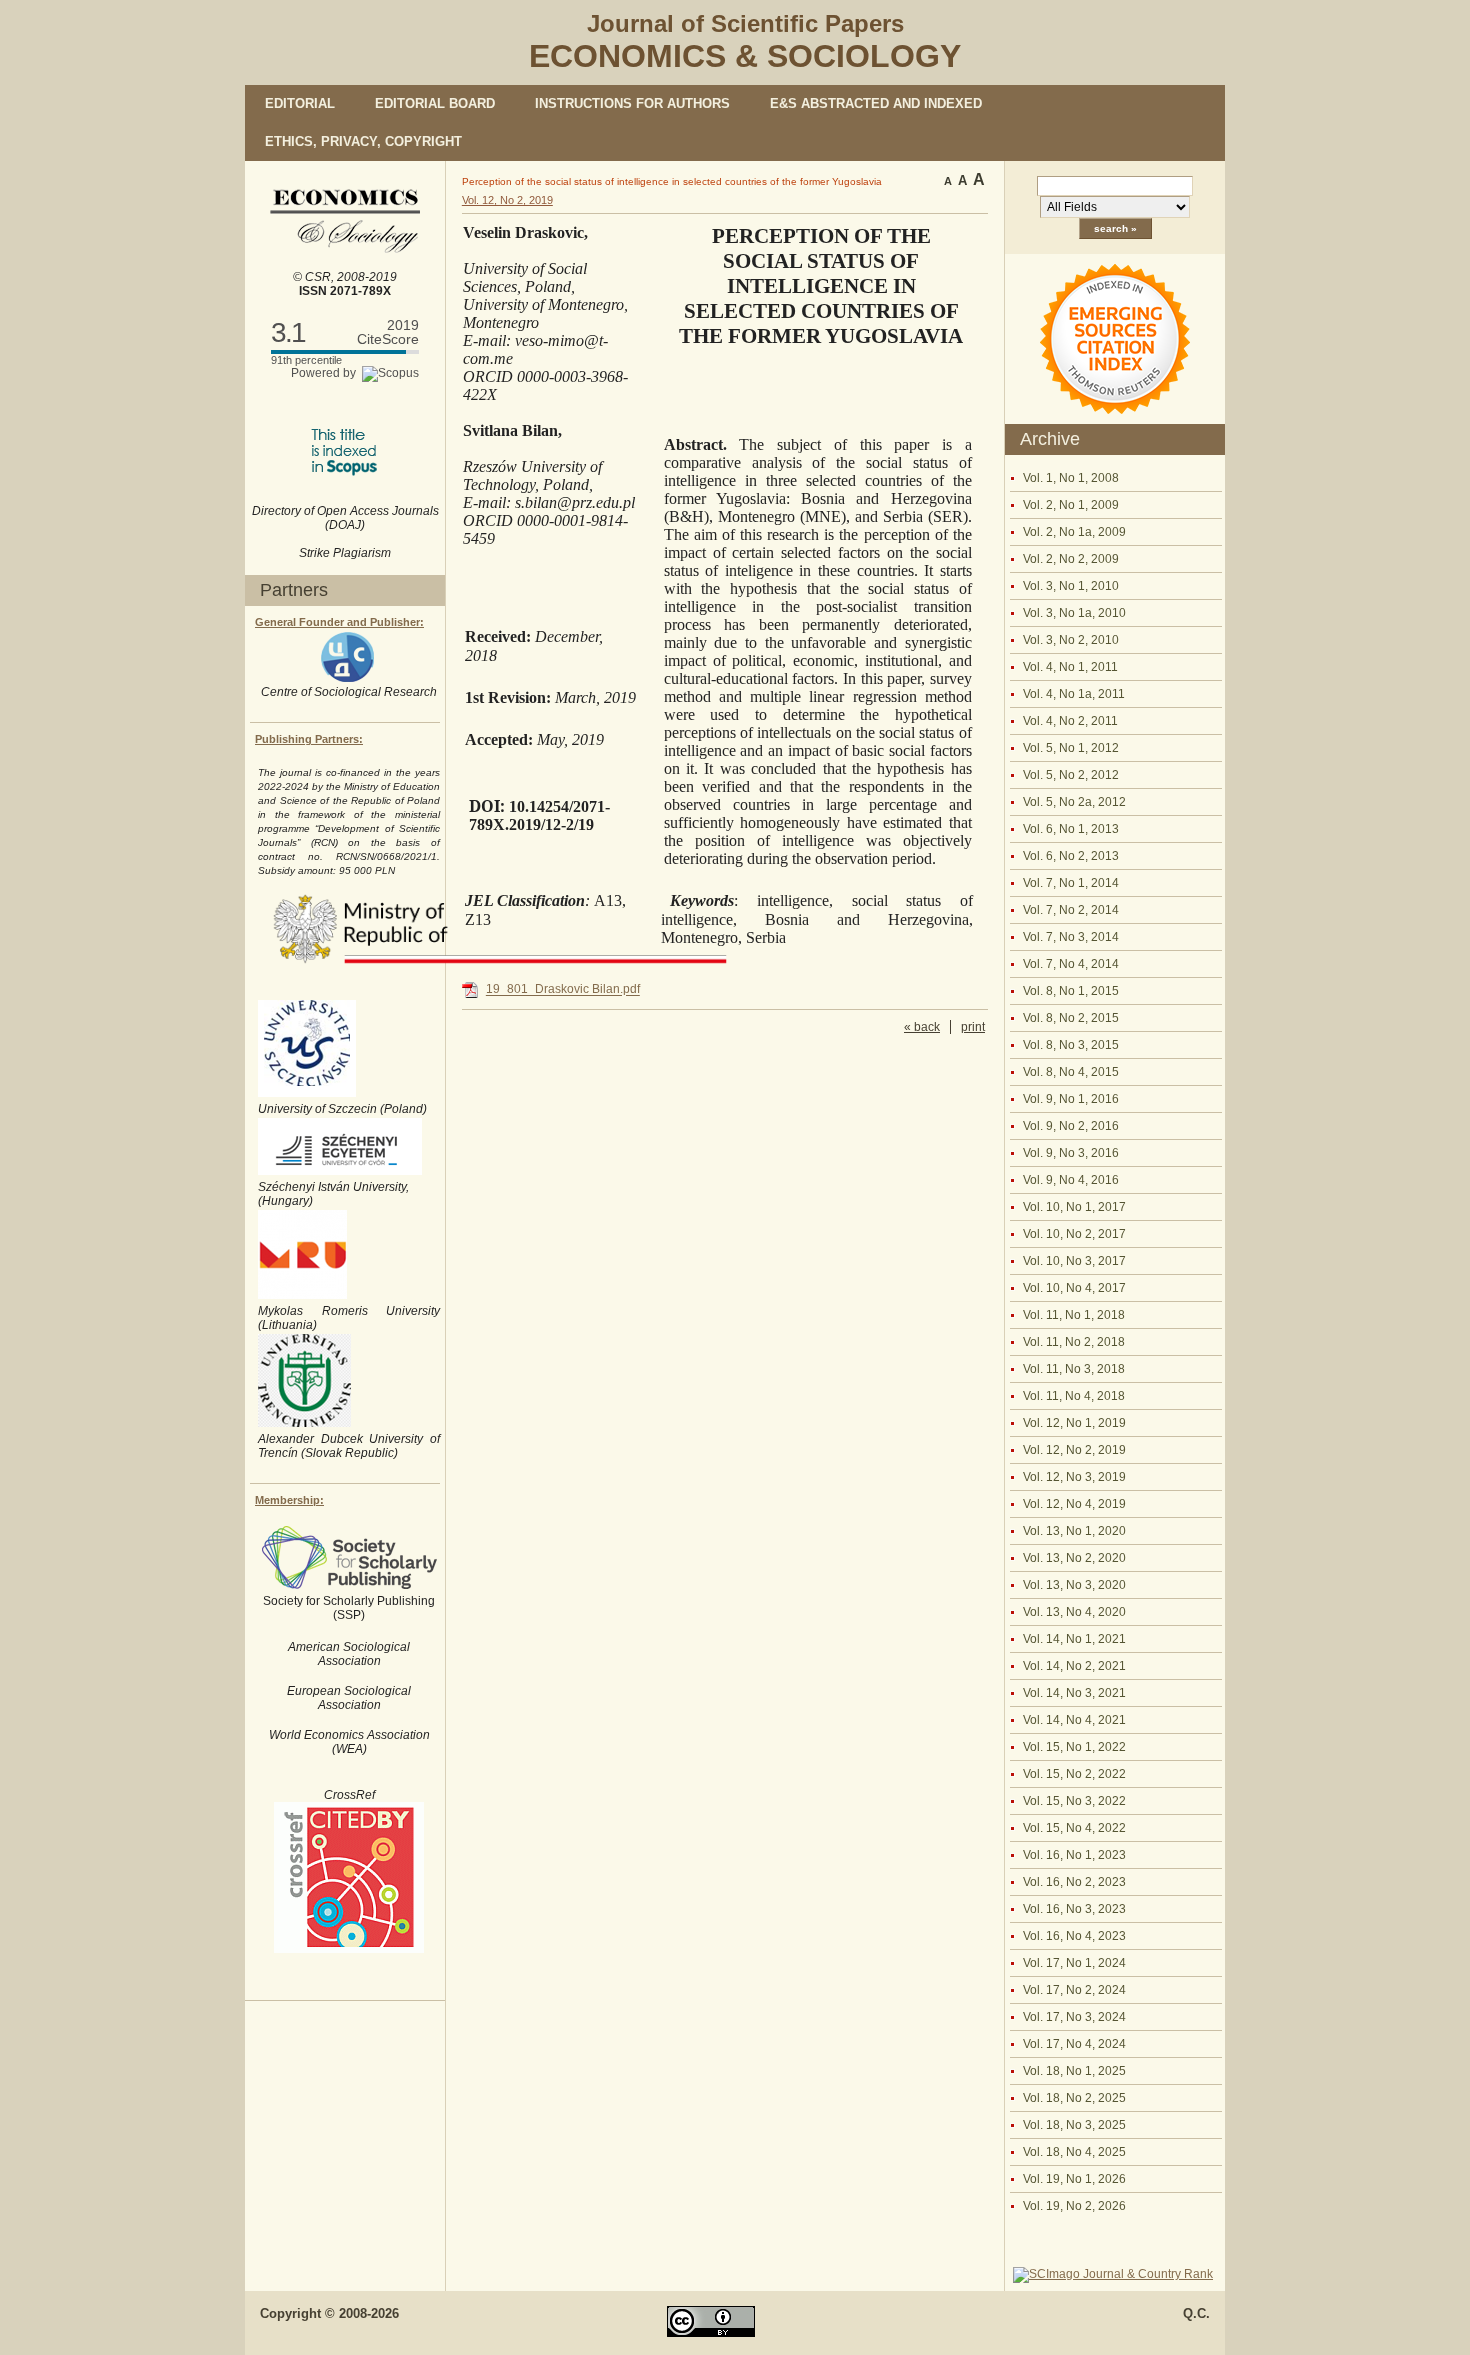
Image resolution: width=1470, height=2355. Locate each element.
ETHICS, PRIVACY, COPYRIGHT (363, 141)
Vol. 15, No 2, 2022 (1074, 1774)
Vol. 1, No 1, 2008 (1071, 478)
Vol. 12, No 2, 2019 (1074, 1450)
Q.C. (1196, 2313)
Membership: (289, 1500)
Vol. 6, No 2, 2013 (1071, 856)
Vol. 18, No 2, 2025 (1074, 2098)
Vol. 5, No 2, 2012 (1071, 775)
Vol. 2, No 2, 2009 (1071, 559)
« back (922, 1027)
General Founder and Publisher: (339, 622)
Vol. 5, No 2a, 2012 (1074, 802)
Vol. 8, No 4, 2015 (1071, 1072)
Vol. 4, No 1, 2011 (1070, 667)
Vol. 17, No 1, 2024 (1074, 1963)
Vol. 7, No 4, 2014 (1071, 964)
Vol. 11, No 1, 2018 (1074, 1315)
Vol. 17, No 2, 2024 (1074, 1990)
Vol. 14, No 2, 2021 (1074, 1666)
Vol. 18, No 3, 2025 (1074, 2125)
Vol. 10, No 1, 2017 (1074, 1207)
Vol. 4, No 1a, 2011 (1074, 694)
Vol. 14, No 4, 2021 (1074, 1720)
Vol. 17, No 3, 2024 (1074, 2017)
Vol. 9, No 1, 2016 (1071, 1099)
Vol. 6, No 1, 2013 (1071, 829)
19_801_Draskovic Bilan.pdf (563, 990)
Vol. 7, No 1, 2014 (1071, 883)
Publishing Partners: (309, 739)
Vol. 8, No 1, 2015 (1071, 991)
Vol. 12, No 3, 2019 (1074, 1477)
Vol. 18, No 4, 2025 (1074, 2152)
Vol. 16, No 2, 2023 (1074, 1882)
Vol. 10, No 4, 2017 (1074, 1288)
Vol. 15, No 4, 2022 (1074, 1828)
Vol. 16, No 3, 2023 (1074, 1909)
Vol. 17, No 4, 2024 (1074, 2044)
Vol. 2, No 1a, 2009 (1074, 532)
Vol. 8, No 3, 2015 (1071, 1045)
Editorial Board (435, 103)
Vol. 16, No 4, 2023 (1074, 1936)
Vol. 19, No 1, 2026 (1074, 2179)
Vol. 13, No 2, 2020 (1074, 1558)
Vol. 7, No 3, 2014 (1071, 937)
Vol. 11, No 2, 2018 (1074, 1342)
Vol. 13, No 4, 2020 (1074, 1612)
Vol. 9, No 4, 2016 (1071, 1180)
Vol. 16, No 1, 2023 (1074, 1855)
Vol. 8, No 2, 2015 (1071, 1018)
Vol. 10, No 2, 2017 (1074, 1234)
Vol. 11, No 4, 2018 (1074, 1396)
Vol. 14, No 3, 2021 (1074, 1693)
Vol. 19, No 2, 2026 (1074, 2206)
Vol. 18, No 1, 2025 (1074, 2071)
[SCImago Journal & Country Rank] (1113, 2274)
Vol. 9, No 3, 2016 (1071, 1153)
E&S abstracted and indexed (876, 103)
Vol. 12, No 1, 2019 (1074, 1423)
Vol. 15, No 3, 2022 (1074, 1801)
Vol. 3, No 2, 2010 (1071, 640)
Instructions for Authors (632, 103)
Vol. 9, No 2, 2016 (1071, 1126)
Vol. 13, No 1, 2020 (1074, 1531)
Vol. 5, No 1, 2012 (1071, 748)
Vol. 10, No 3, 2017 (1074, 1261)
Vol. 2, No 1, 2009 (1071, 505)
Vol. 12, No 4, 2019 (1074, 1504)
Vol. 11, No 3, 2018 (1074, 1369)
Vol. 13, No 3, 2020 (1074, 1585)
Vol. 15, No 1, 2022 (1074, 1747)
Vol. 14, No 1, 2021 (1074, 1639)
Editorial (300, 103)
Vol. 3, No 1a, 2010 (1074, 613)
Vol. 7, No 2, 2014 (1071, 910)
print (973, 1027)
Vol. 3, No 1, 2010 (1071, 586)
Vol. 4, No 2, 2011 (1070, 721)
